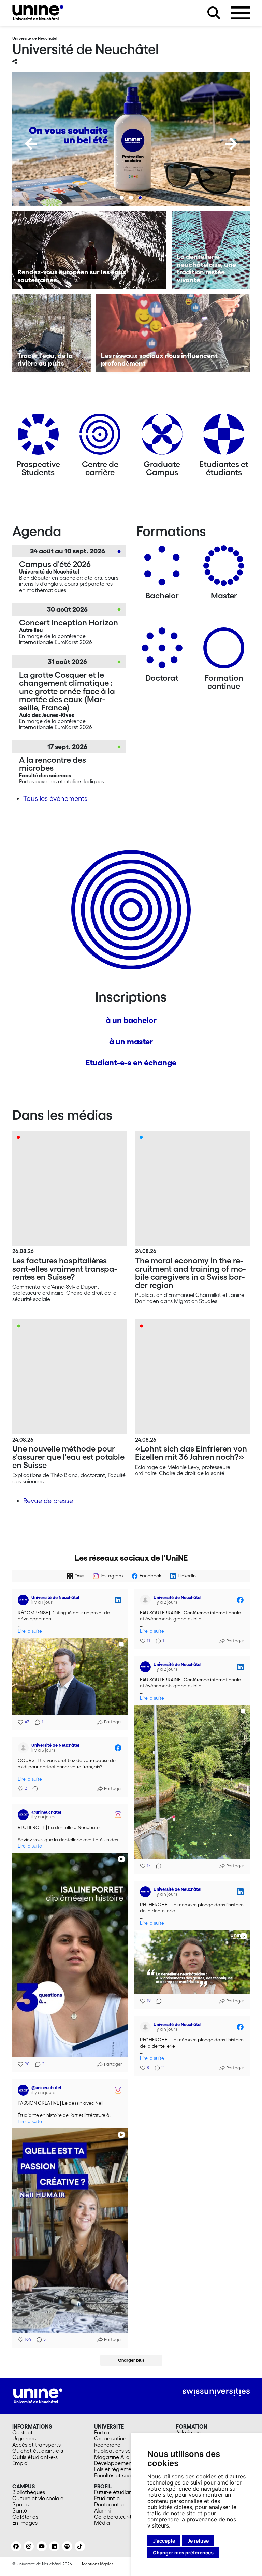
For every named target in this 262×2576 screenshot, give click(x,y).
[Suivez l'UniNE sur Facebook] (16, 2546)
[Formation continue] (224, 650)
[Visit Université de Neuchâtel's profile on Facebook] (145, 1600)
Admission (188, 2432)
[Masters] (224, 568)
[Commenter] (157, 1866)
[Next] (231, 144)
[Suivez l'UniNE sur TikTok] (80, 2546)
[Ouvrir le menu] (240, 13)
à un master (131, 1041)
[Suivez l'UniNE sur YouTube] (42, 2546)
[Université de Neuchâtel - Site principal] (38, 2395)
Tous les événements (55, 798)
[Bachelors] (162, 568)
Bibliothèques (29, 2492)
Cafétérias (25, 2517)
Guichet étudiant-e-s (38, 2451)
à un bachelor (131, 1020)
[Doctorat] (162, 650)
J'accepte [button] (164, 2541)
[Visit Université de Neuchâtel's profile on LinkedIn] (23, 1600)
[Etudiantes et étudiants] (224, 437)
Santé (20, 2510)
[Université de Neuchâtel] (38, 13)
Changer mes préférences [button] (183, 2553)
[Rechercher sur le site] (214, 13)
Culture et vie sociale (38, 2498)
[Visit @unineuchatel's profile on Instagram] (23, 1815)
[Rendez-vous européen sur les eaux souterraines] (89, 250)
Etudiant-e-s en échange (131, 1063)
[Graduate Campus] (162, 437)
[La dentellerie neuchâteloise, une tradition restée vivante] (211, 250)
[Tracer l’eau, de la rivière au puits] (52, 333)
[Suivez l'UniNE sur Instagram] (29, 2546)
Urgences (24, 2438)
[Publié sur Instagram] (118, 1815)
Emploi (20, 2463)
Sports (20, 2504)
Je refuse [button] (198, 2541)
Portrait (103, 2432)
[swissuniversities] (216, 2392)
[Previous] (31, 144)
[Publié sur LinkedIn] (118, 1600)
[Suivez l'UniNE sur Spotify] (67, 2546)
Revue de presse (48, 1501)
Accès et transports (37, 2445)
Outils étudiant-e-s (35, 2457)
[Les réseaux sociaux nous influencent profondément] (173, 333)
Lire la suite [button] (30, 1631)
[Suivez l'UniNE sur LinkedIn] (54, 2546)
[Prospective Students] (38, 437)
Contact (23, 2432)
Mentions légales (98, 2564)
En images (25, 2523)
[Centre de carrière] (100, 437)
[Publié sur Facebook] (240, 1600)
